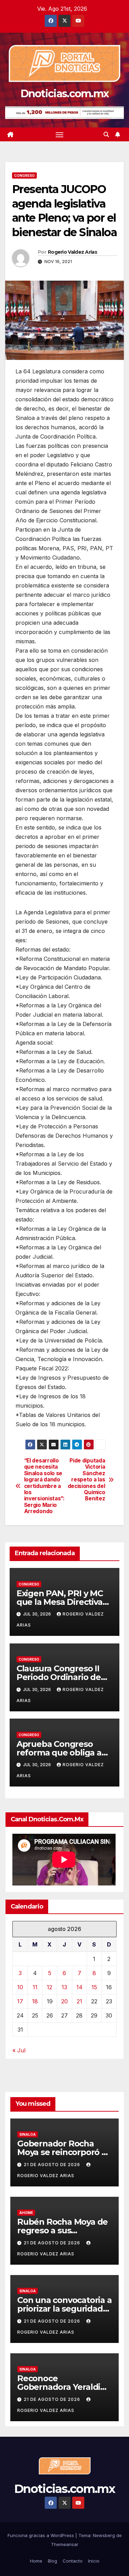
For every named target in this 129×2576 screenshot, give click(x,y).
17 (20, 2001)
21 (79, 2001)
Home (36, 2561)
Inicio (94, 2561)
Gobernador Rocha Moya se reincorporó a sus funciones (62, 2152)
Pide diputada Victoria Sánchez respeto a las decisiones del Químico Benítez (87, 1480)
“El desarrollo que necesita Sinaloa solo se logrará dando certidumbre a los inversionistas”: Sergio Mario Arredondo (44, 1486)
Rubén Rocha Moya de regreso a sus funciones (62, 2230)
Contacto (73, 2561)
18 (35, 2001)
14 (79, 1987)
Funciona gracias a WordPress (41, 2535)
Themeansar (65, 2544)
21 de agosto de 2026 (53, 2165)
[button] (106, 134)
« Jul (19, 2050)
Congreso (24, 175)
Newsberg (104, 2535)
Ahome (26, 2213)
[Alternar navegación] (60, 134)
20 (64, 2001)
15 (94, 1987)
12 (50, 1987)
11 (35, 1987)
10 (20, 1987)
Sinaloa (28, 2134)
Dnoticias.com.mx (65, 94)
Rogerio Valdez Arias (72, 252)
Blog (52, 2561)
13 (64, 1987)
